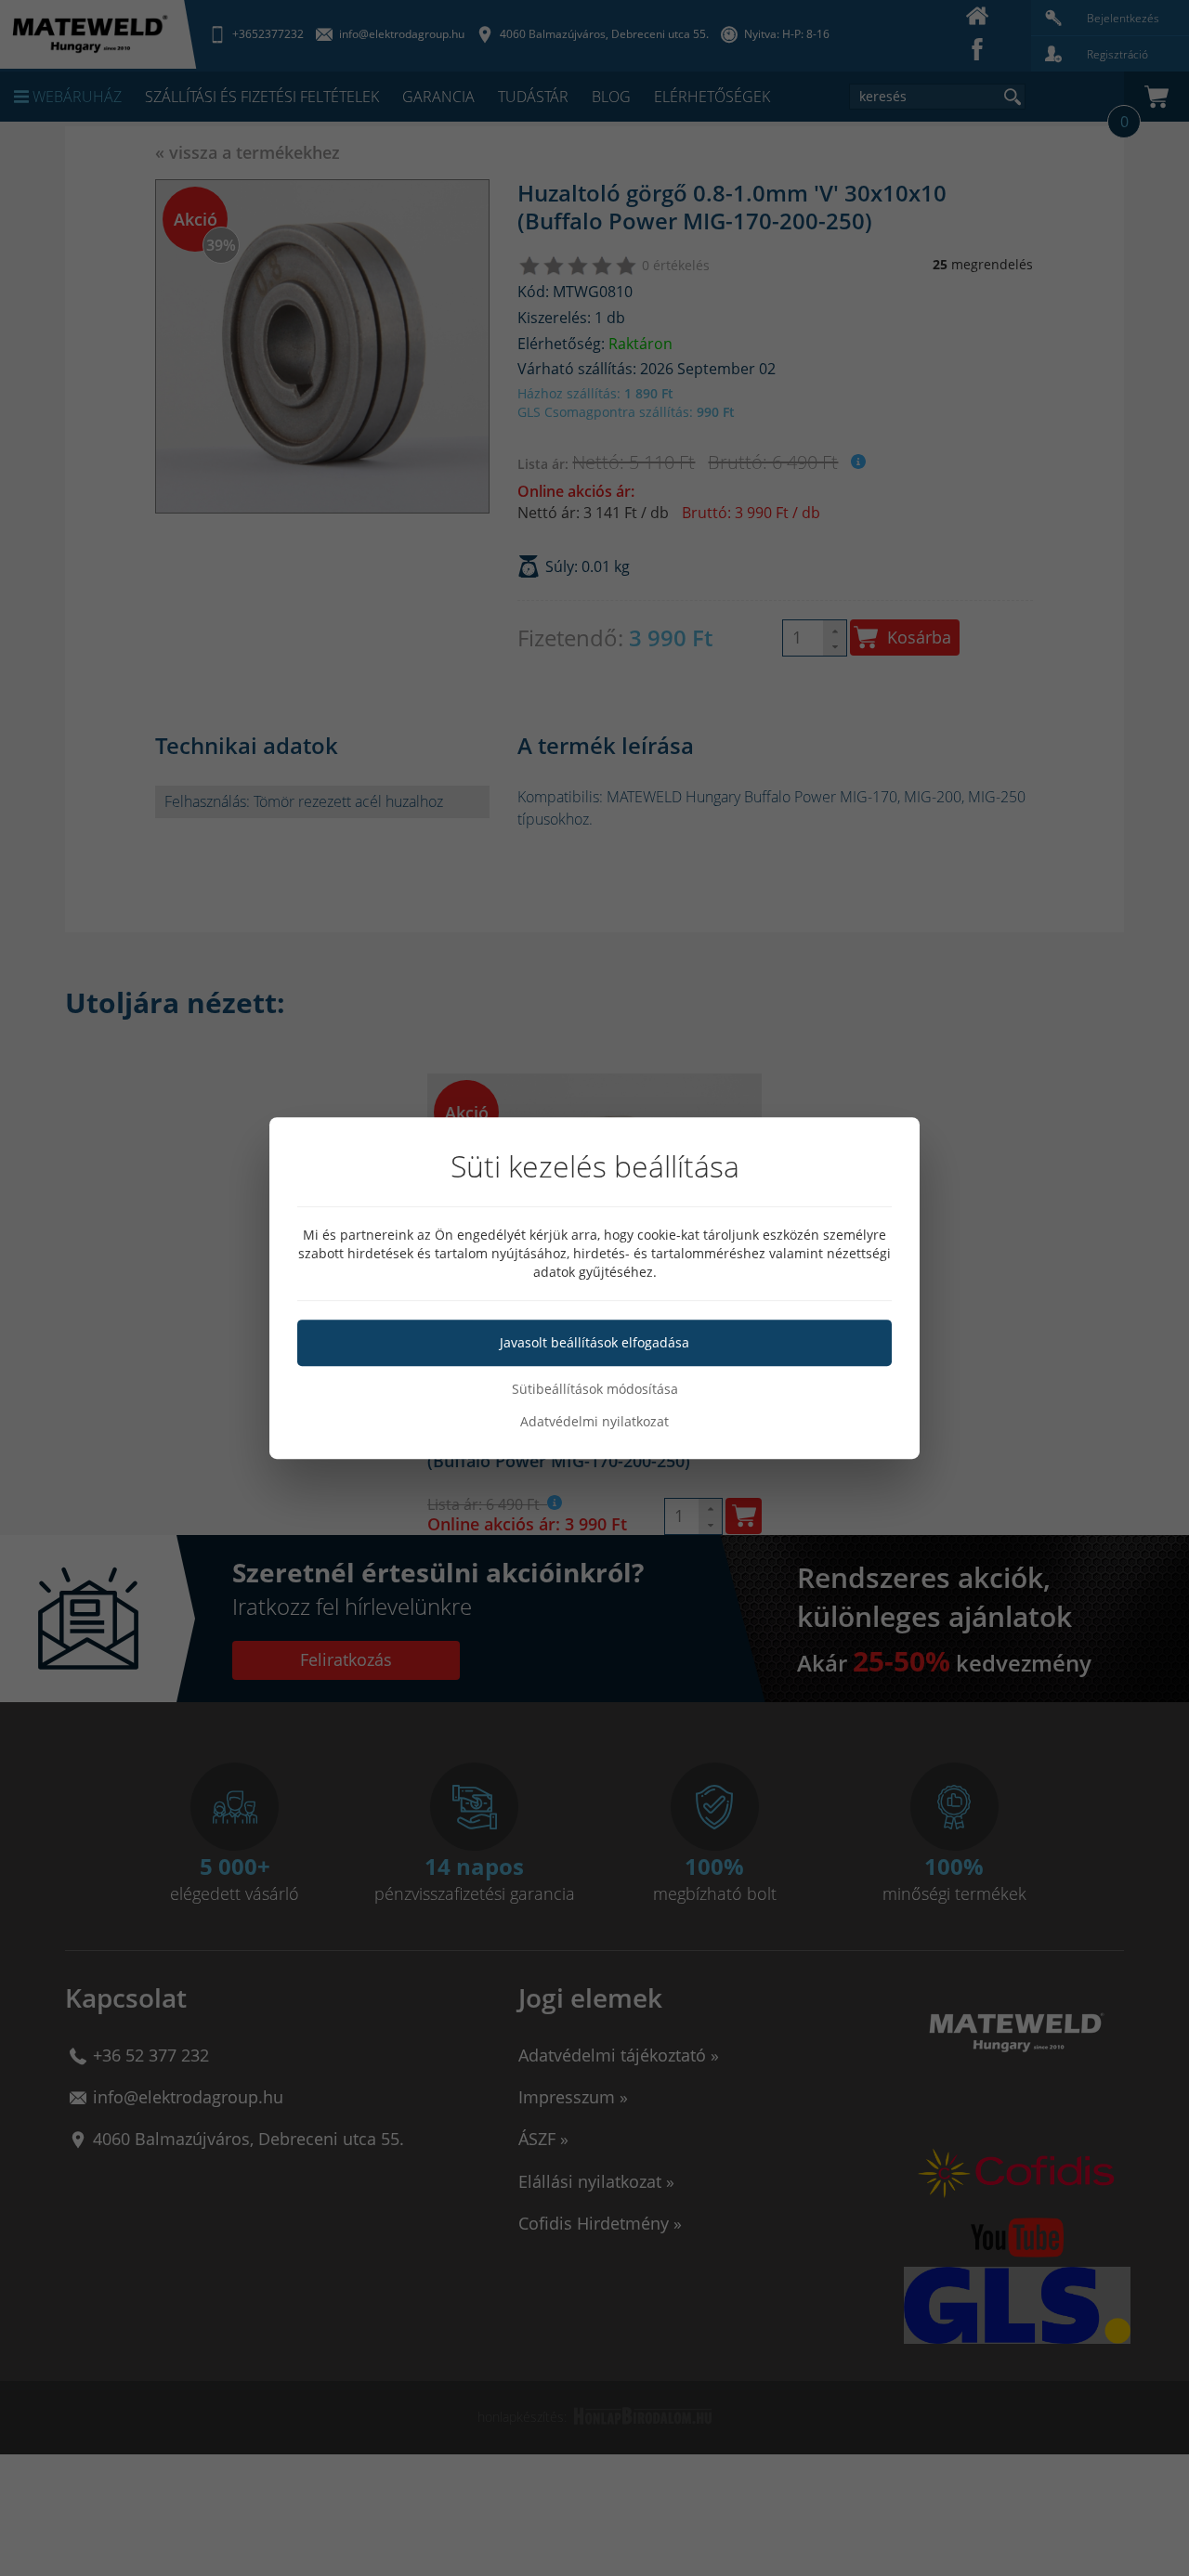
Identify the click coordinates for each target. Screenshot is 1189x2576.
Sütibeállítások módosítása (595, 1389)
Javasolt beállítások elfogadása (594, 1342)
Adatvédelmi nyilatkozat (594, 1421)
